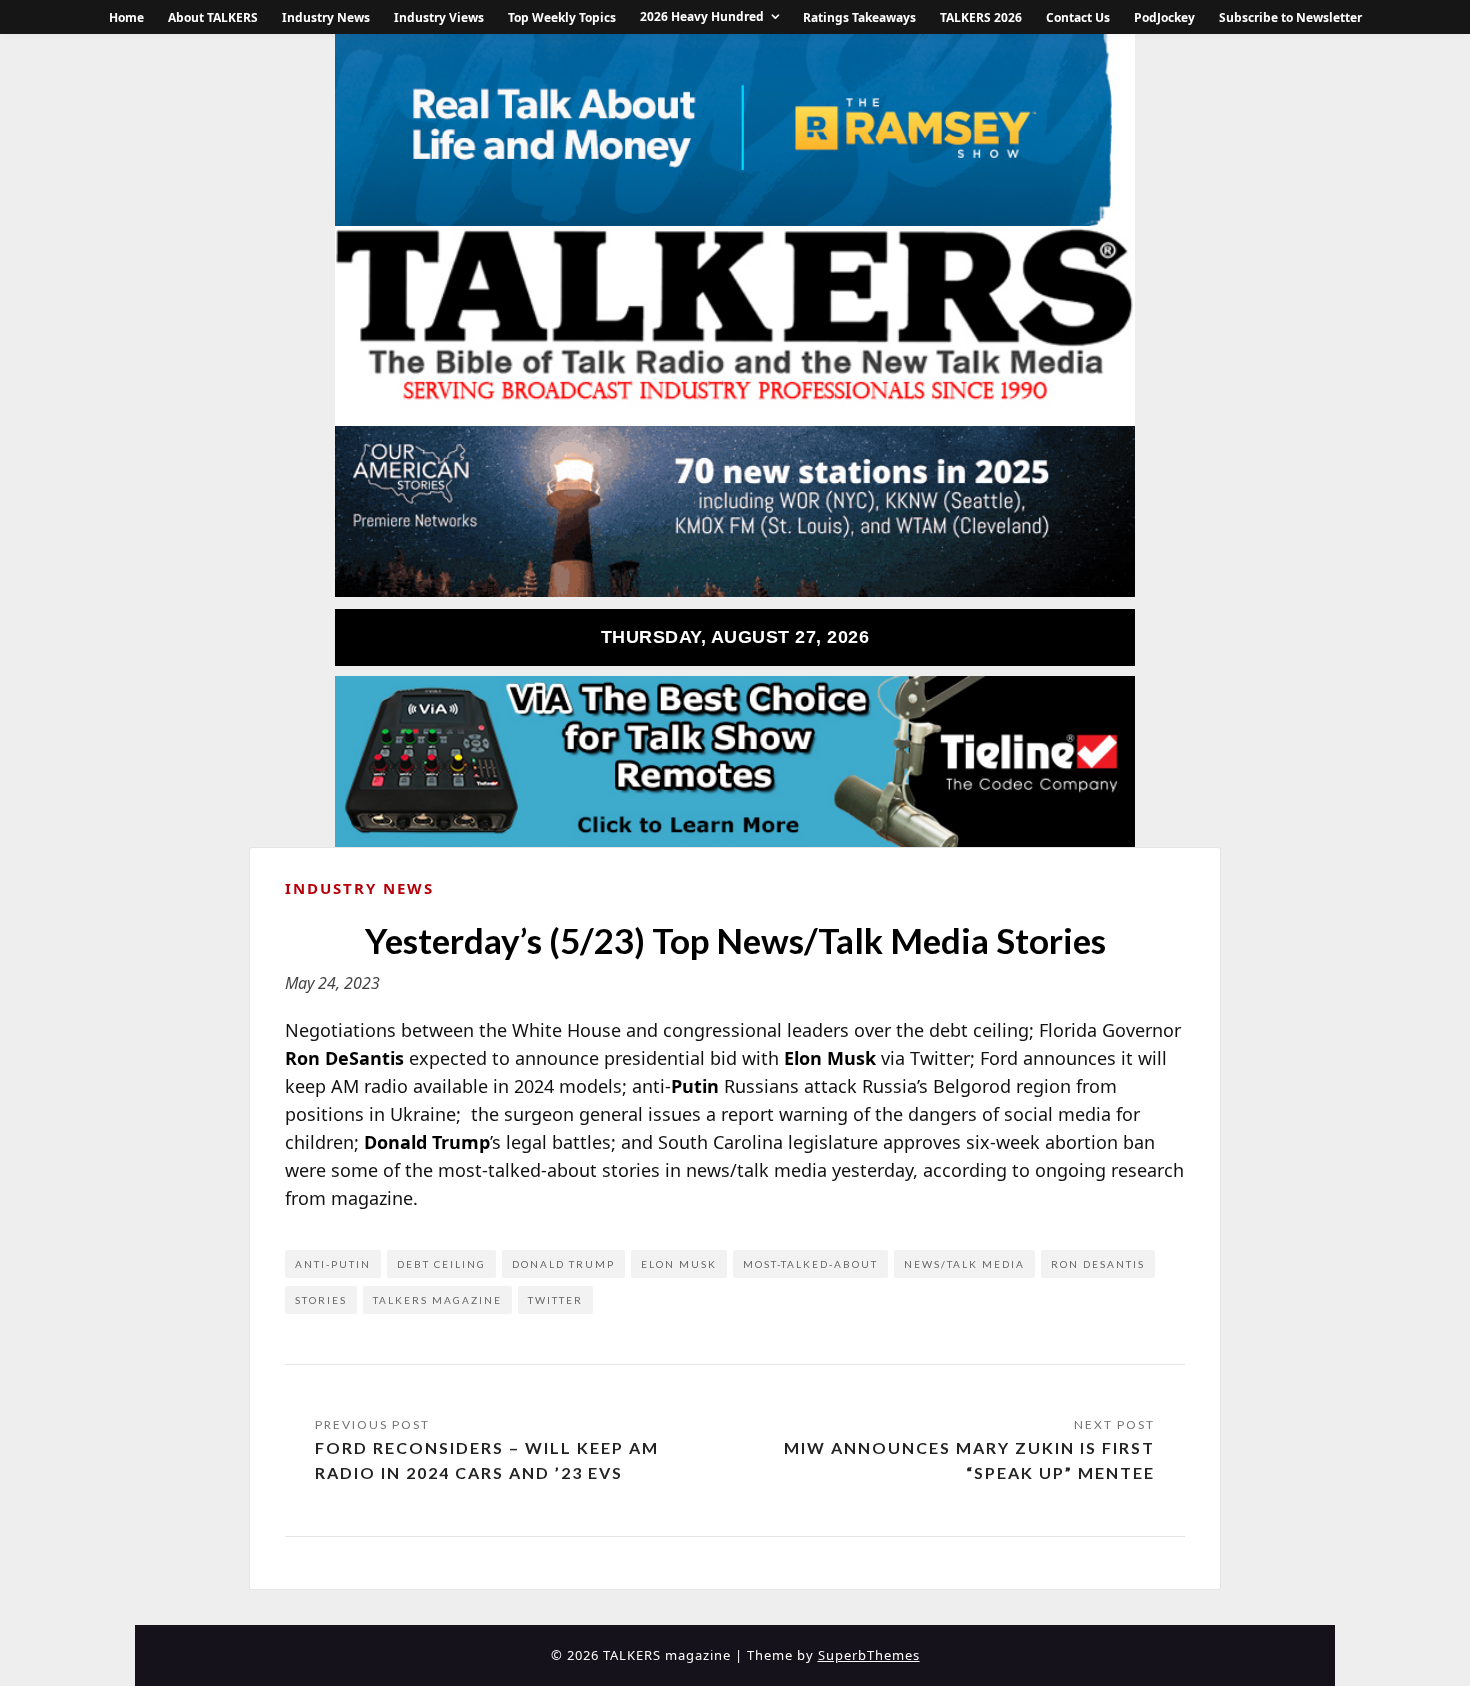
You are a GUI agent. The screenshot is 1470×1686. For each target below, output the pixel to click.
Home (126, 17)
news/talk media (964, 1264)
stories (321, 1300)
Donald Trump (563, 1264)
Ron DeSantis (1098, 1264)
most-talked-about (810, 1264)
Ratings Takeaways (859, 17)
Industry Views (439, 17)
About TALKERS (213, 17)
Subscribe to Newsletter (1290, 17)
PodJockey (1164, 17)
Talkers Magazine (437, 1300)
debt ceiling (441, 1264)
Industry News (326, 17)
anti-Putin (333, 1264)
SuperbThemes (869, 1655)
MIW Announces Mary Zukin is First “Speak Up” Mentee (969, 1460)
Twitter (555, 1300)
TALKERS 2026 (981, 17)
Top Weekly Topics (562, 17)
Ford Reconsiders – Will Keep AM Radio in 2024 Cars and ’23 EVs (487, 1460)
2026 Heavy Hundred (702, 16)
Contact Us (1078, 17)
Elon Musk (679, 1264)
